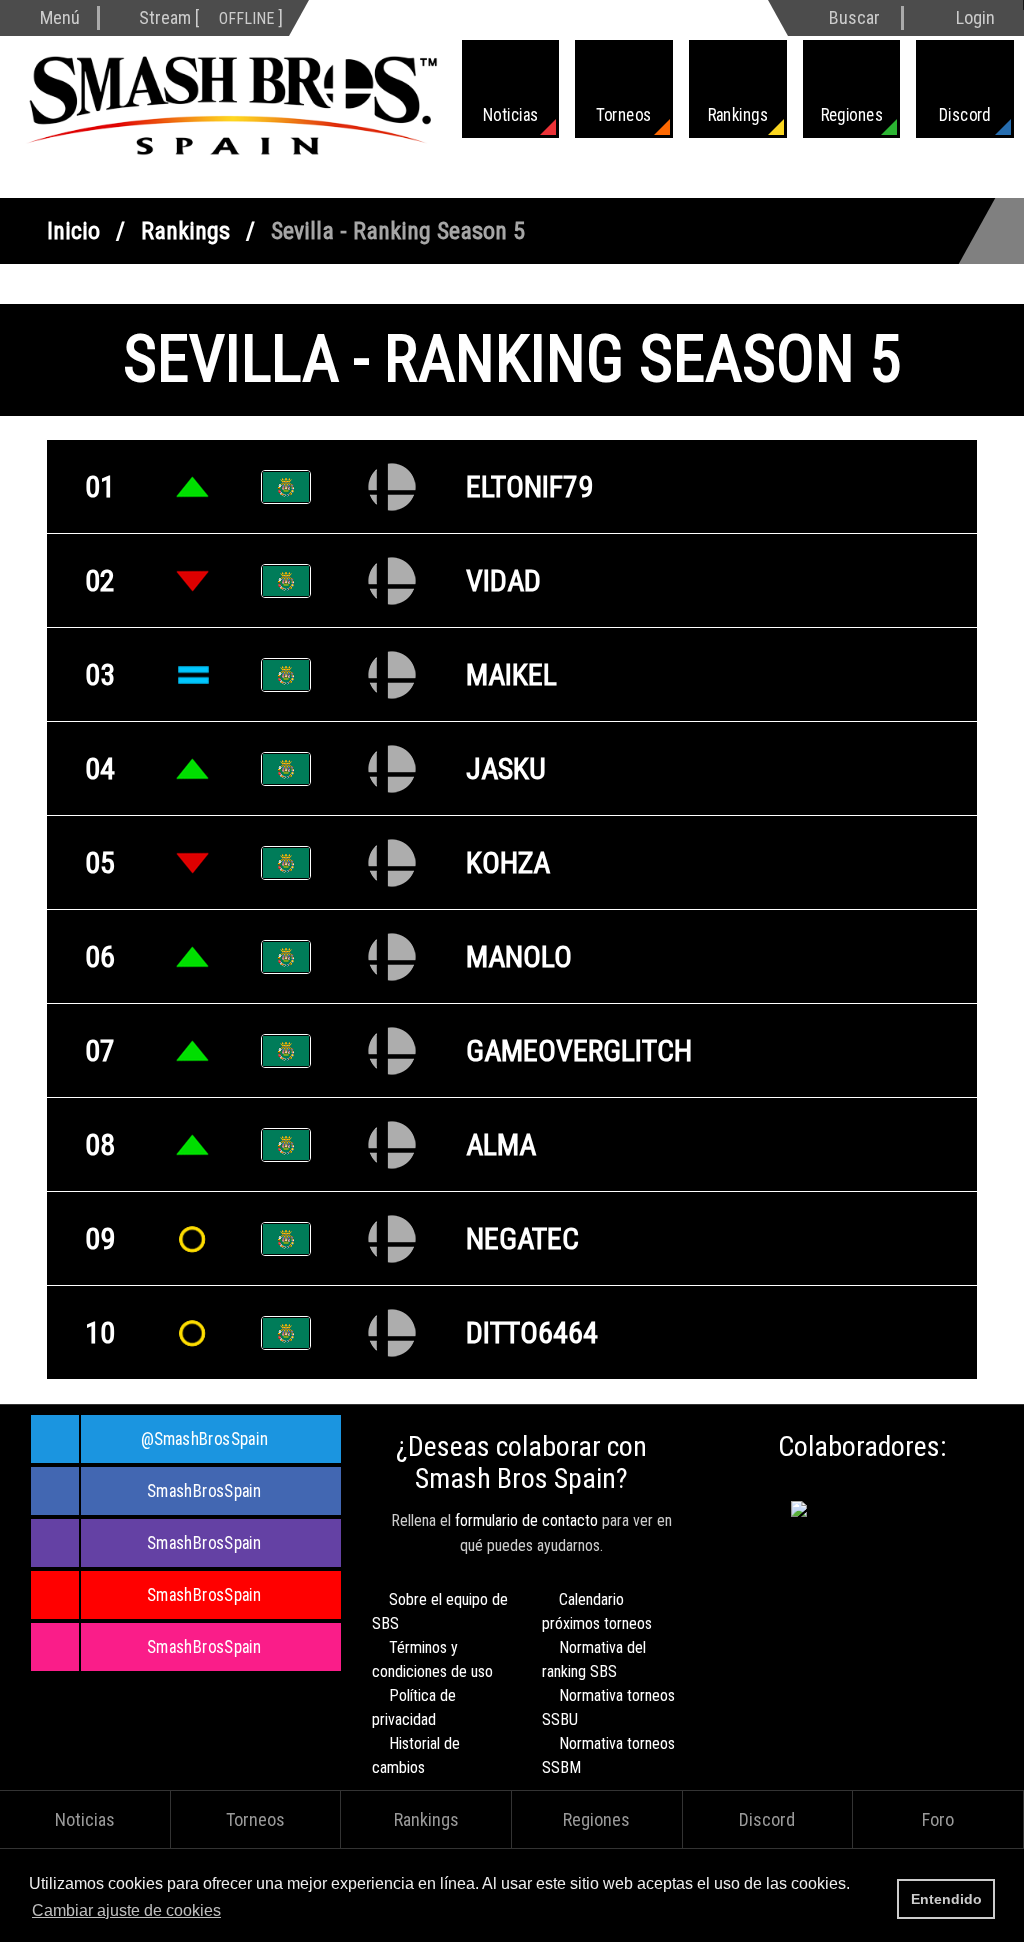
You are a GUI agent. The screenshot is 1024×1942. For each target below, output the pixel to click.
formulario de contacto (526, 1520)
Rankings (185, 231)
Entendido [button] (946, 1899)
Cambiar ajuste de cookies (126, 1910)
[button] (231, 1912)
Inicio (73, 231)
